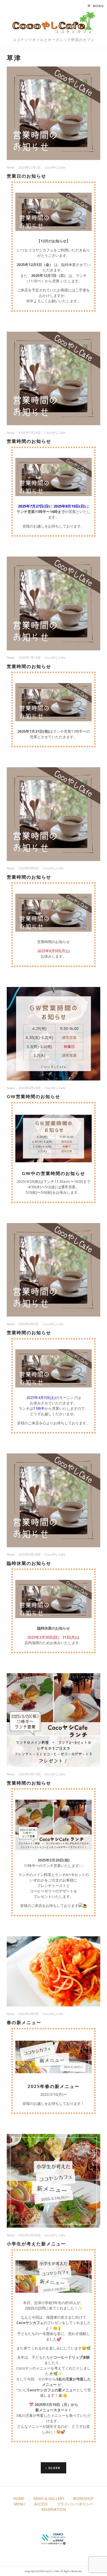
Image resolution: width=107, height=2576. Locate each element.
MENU (19, 2504)
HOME (19, 2498)
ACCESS (41, 2504)
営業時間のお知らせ (29, 441)
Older (54, 2468)
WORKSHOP (83, 2498)
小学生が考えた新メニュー (36, 2244)
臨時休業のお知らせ (29, 1563)
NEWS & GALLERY (49, 2498)
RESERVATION (53, 2509)
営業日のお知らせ (26, 176)
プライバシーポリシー (75, 2504)
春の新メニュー (24, 2022)
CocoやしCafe (55, 167)
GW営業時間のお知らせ (34, 1096)
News (11, 167)
